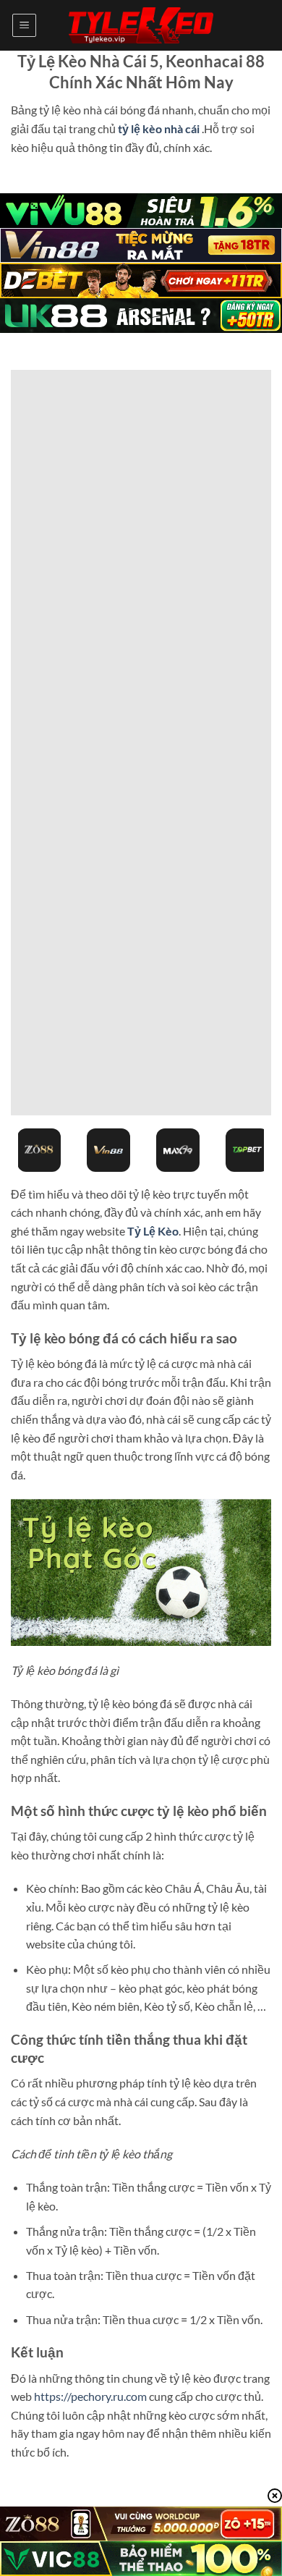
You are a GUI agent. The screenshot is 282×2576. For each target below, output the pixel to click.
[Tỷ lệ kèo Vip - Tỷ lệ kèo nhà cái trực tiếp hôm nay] (141, 26)
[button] (24, 25)
